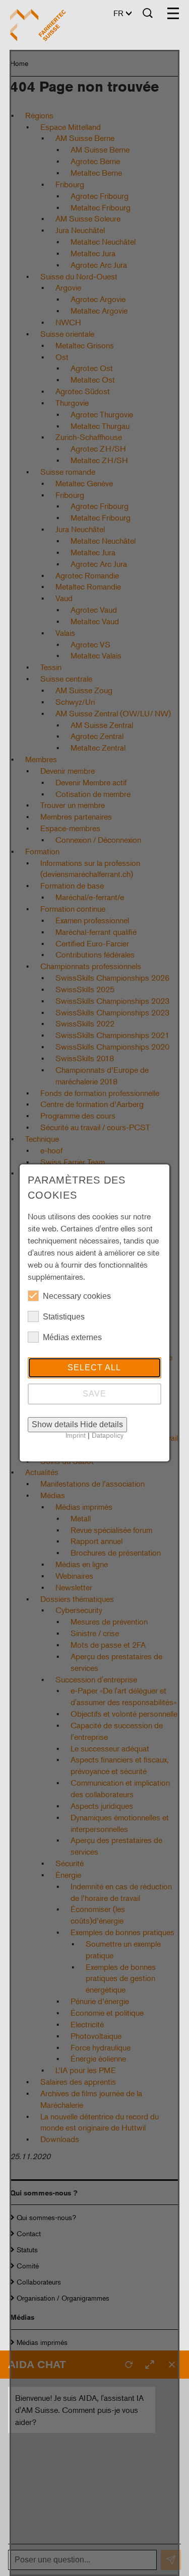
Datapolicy (108, 1435)
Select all (94, 1368)
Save (94, 1394)
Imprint (76, 1435)
